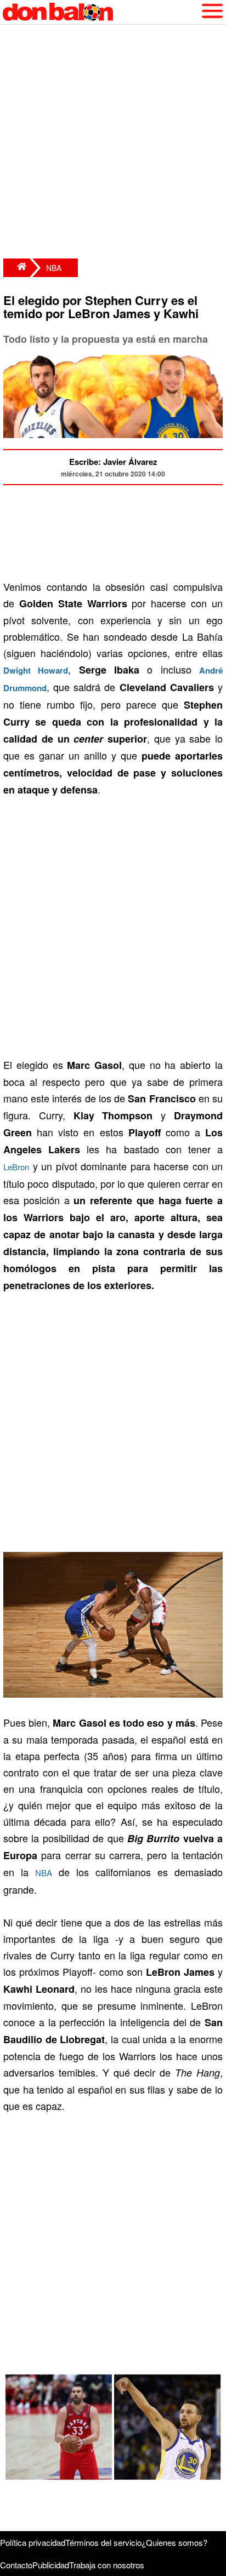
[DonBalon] (16, 268)
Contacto (16, 2565)
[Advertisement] (113, 143)
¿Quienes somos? (174, 2542)
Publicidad (51, 2565)
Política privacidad (33, 2542)
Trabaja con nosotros (107, 2565)
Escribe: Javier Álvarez (113, 462)
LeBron (16, 1167)
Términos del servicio (103, 2542)
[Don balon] (100, 12)
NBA (54, 268)
